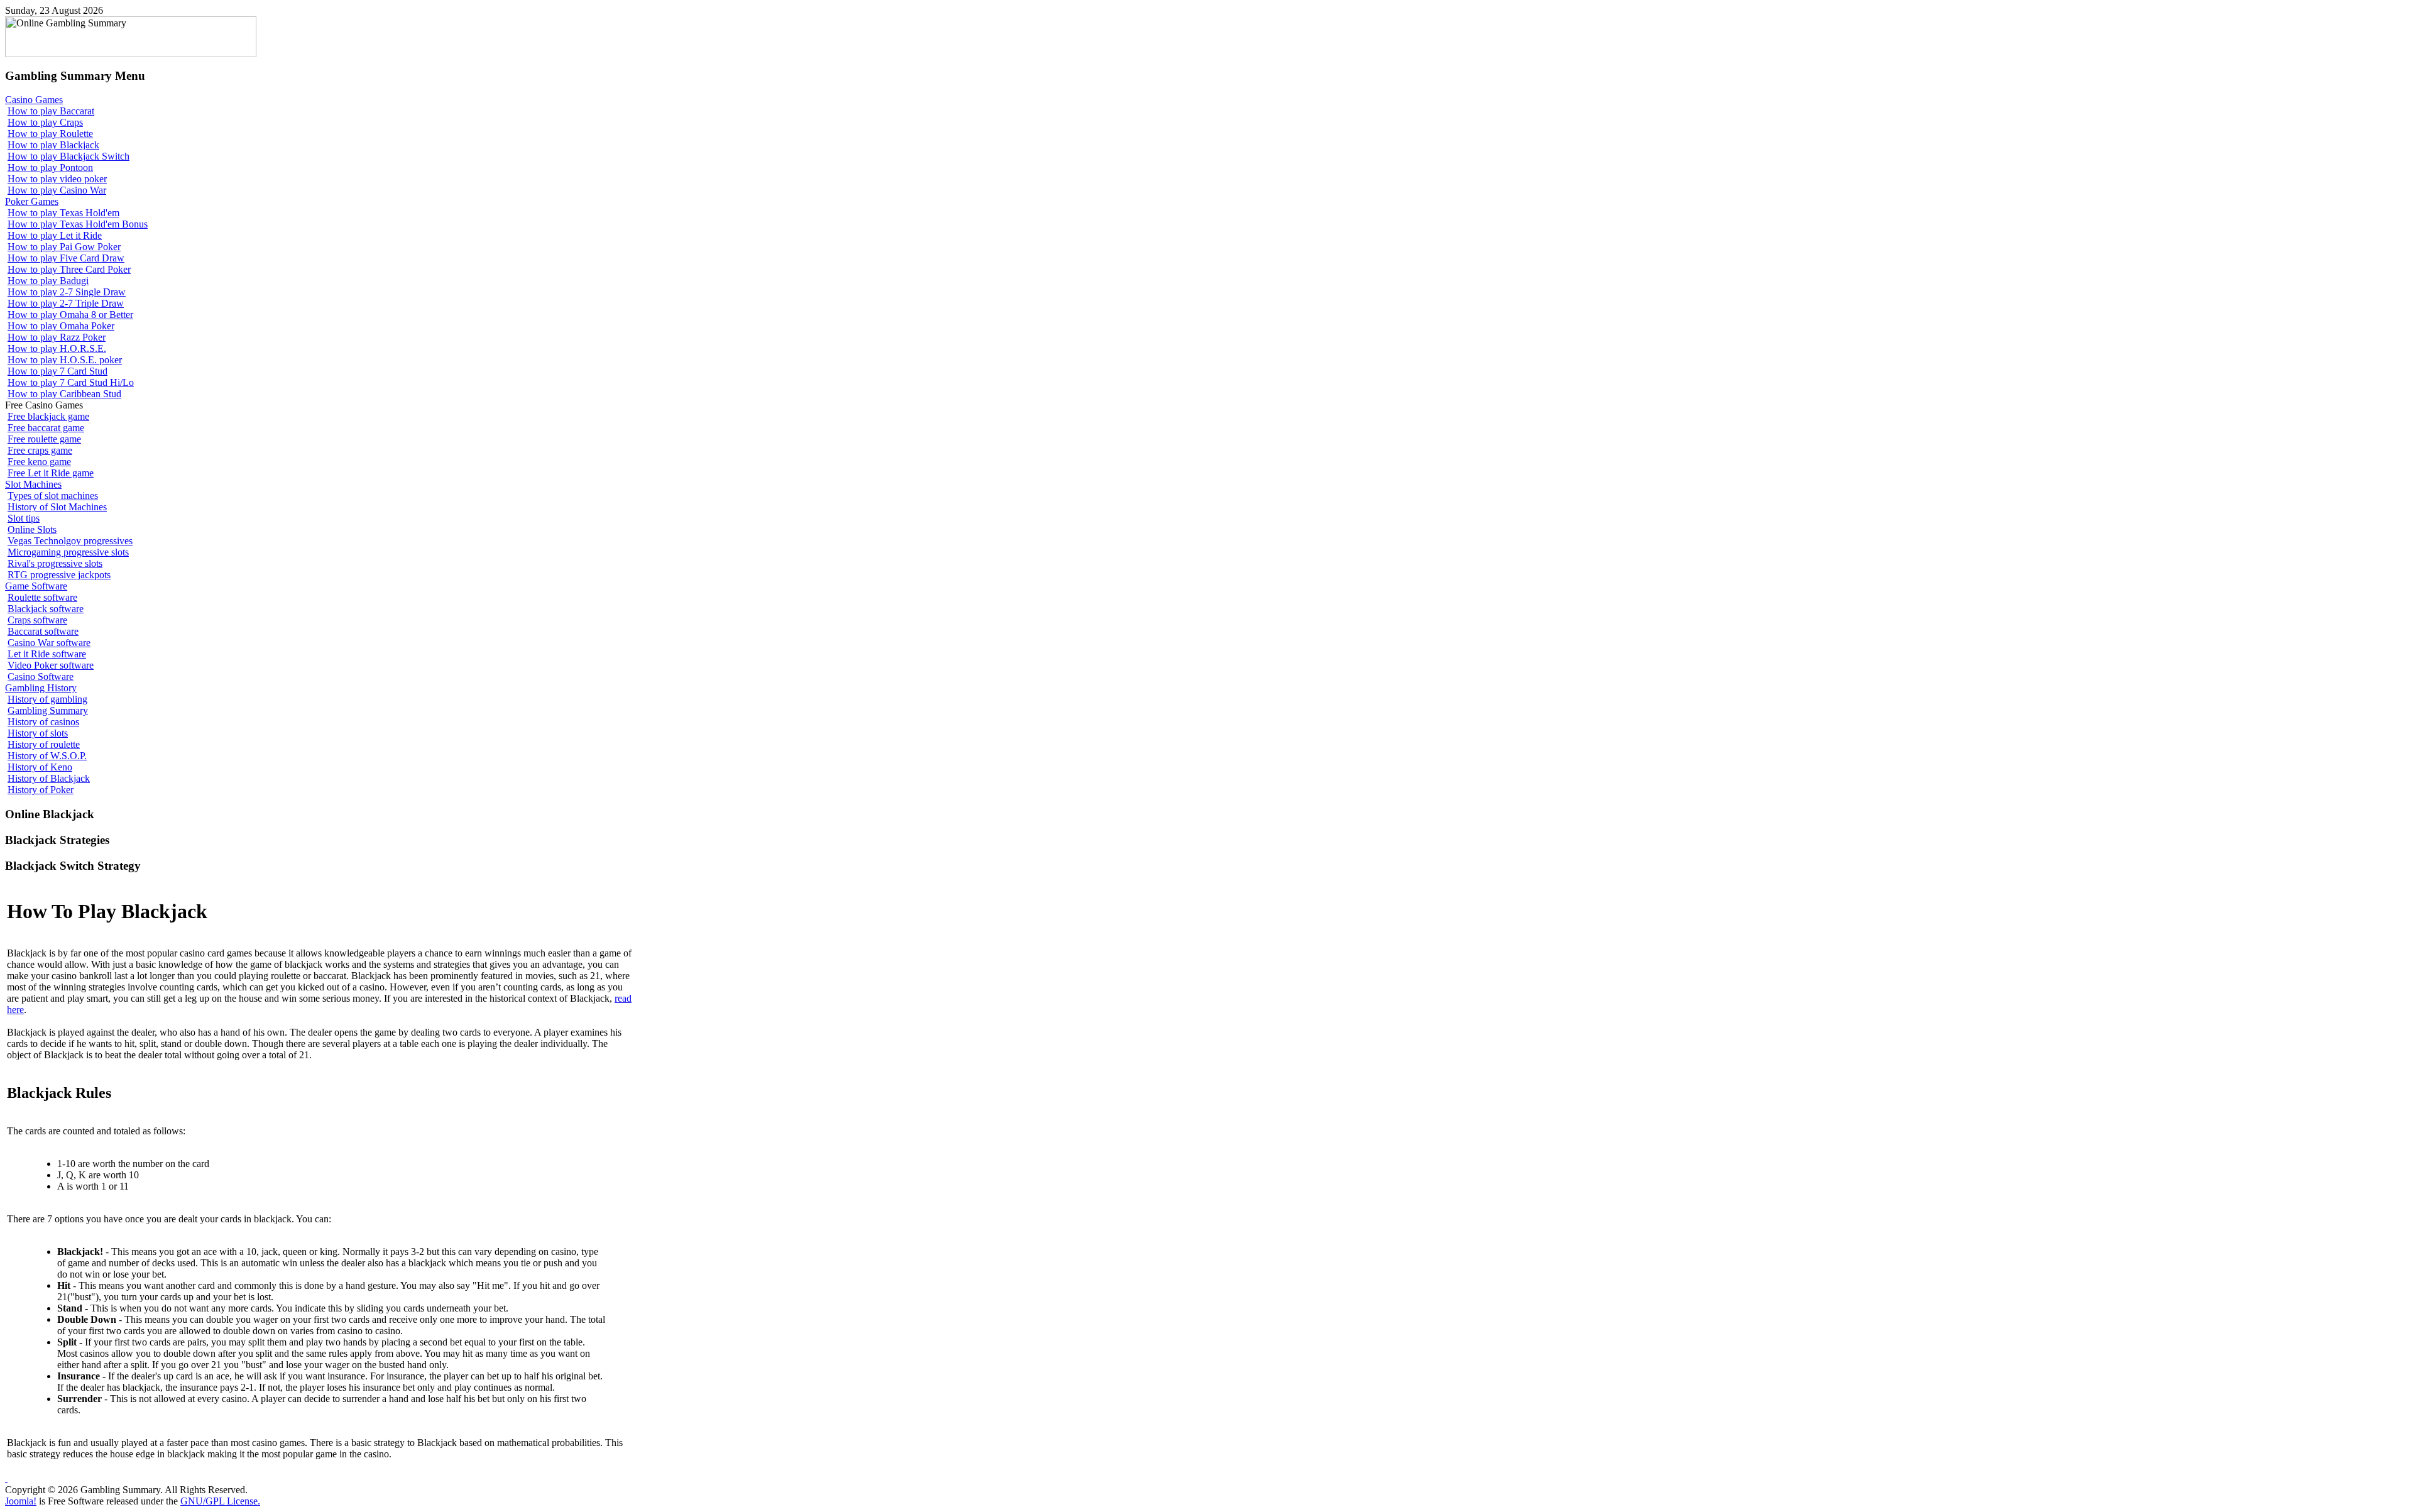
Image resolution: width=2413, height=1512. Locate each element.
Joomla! (21, 1501)
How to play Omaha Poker (61, 326)
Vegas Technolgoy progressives (70, 541)
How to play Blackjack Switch (68, 156)
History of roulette (44, 744)
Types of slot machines (53, 496)
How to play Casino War (57, 190)
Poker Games (32, 201)
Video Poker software (51, 665)
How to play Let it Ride (55, 235)
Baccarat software (43, 631)
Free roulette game (44, 439)
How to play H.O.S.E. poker (65, 360)
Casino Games (34, 100)
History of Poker (41, 790)
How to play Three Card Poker (69, 269)
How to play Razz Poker (57, 337)
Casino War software (49, 643)
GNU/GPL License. (220, 1501)
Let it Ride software (47, 654)
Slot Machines (33, 484)
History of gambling (47, 699)
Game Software (36, 586)
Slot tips (24, 518)
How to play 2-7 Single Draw (67, 292)
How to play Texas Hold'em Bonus (78, 224)
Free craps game (40, 450)
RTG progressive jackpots (59, 575)
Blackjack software (46, 609)
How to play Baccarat (51, 111)
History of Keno (40, 767)
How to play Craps (45, 122)
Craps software (37, 620)
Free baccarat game (46, 428)
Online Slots (32, 529)
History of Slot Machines (57, 507)
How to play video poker (57, 179)
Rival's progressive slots (55, 563)
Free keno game (39, 462)
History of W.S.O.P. (47, 756)
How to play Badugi (48, 281)
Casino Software (41, 677)
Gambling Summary (48, 710)
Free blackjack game (48, 416)
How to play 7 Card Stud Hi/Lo (71, 382)
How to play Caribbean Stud (64, 394)
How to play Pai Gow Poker (64, 247)
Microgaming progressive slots (68, 552)
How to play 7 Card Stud (57, 371)
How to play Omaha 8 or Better (70, 315)
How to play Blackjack (53, 145)
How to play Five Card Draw (66, 258)
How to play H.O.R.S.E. (57, 348)
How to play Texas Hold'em (63, 213)
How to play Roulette (50, 134)
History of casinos (43, 722)
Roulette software (42, 597)
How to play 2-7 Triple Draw (66, 303)
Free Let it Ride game (51, 473)
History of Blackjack (49, 778)
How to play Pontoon (50, 167)
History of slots (38, 733)
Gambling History (41, 688)
